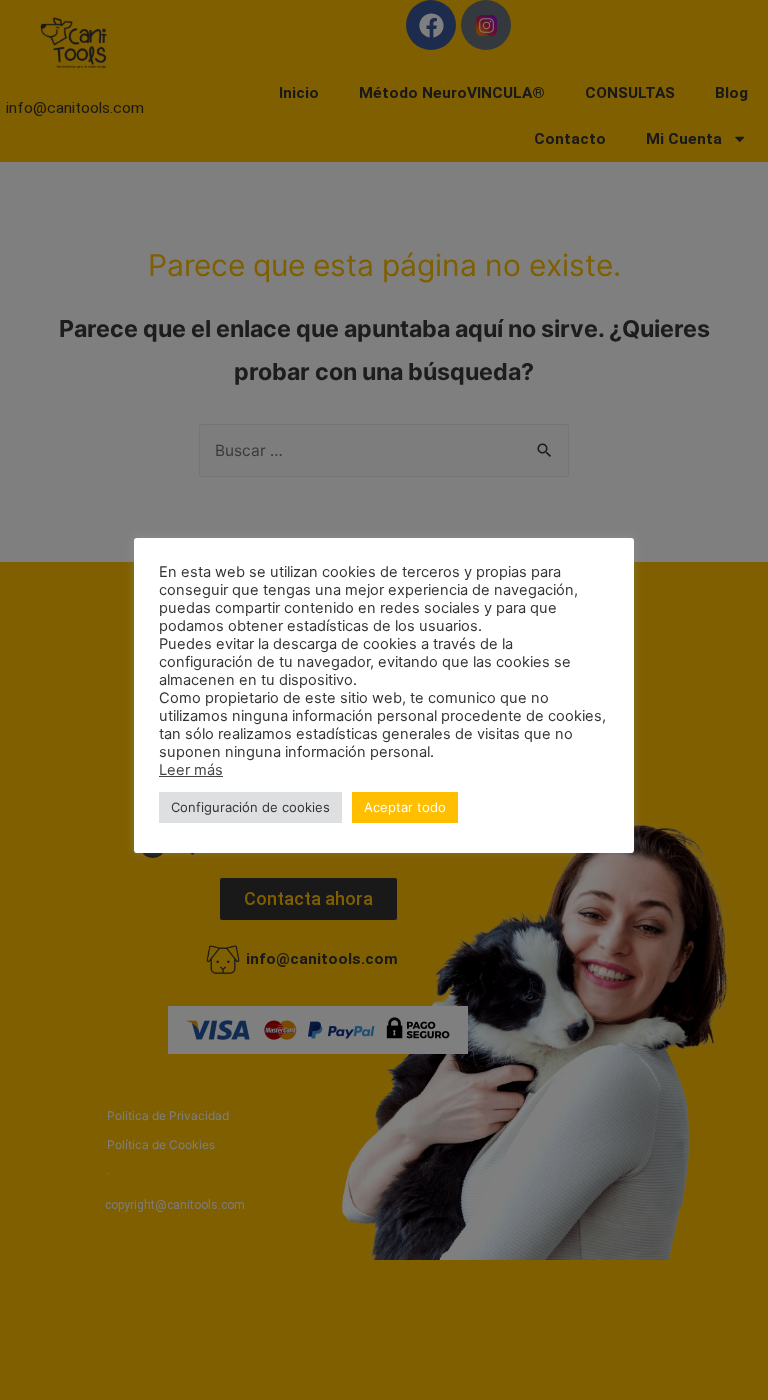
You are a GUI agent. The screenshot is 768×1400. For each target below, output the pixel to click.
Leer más (191, 770)
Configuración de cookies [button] (250, 807)
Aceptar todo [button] (405, 807)
